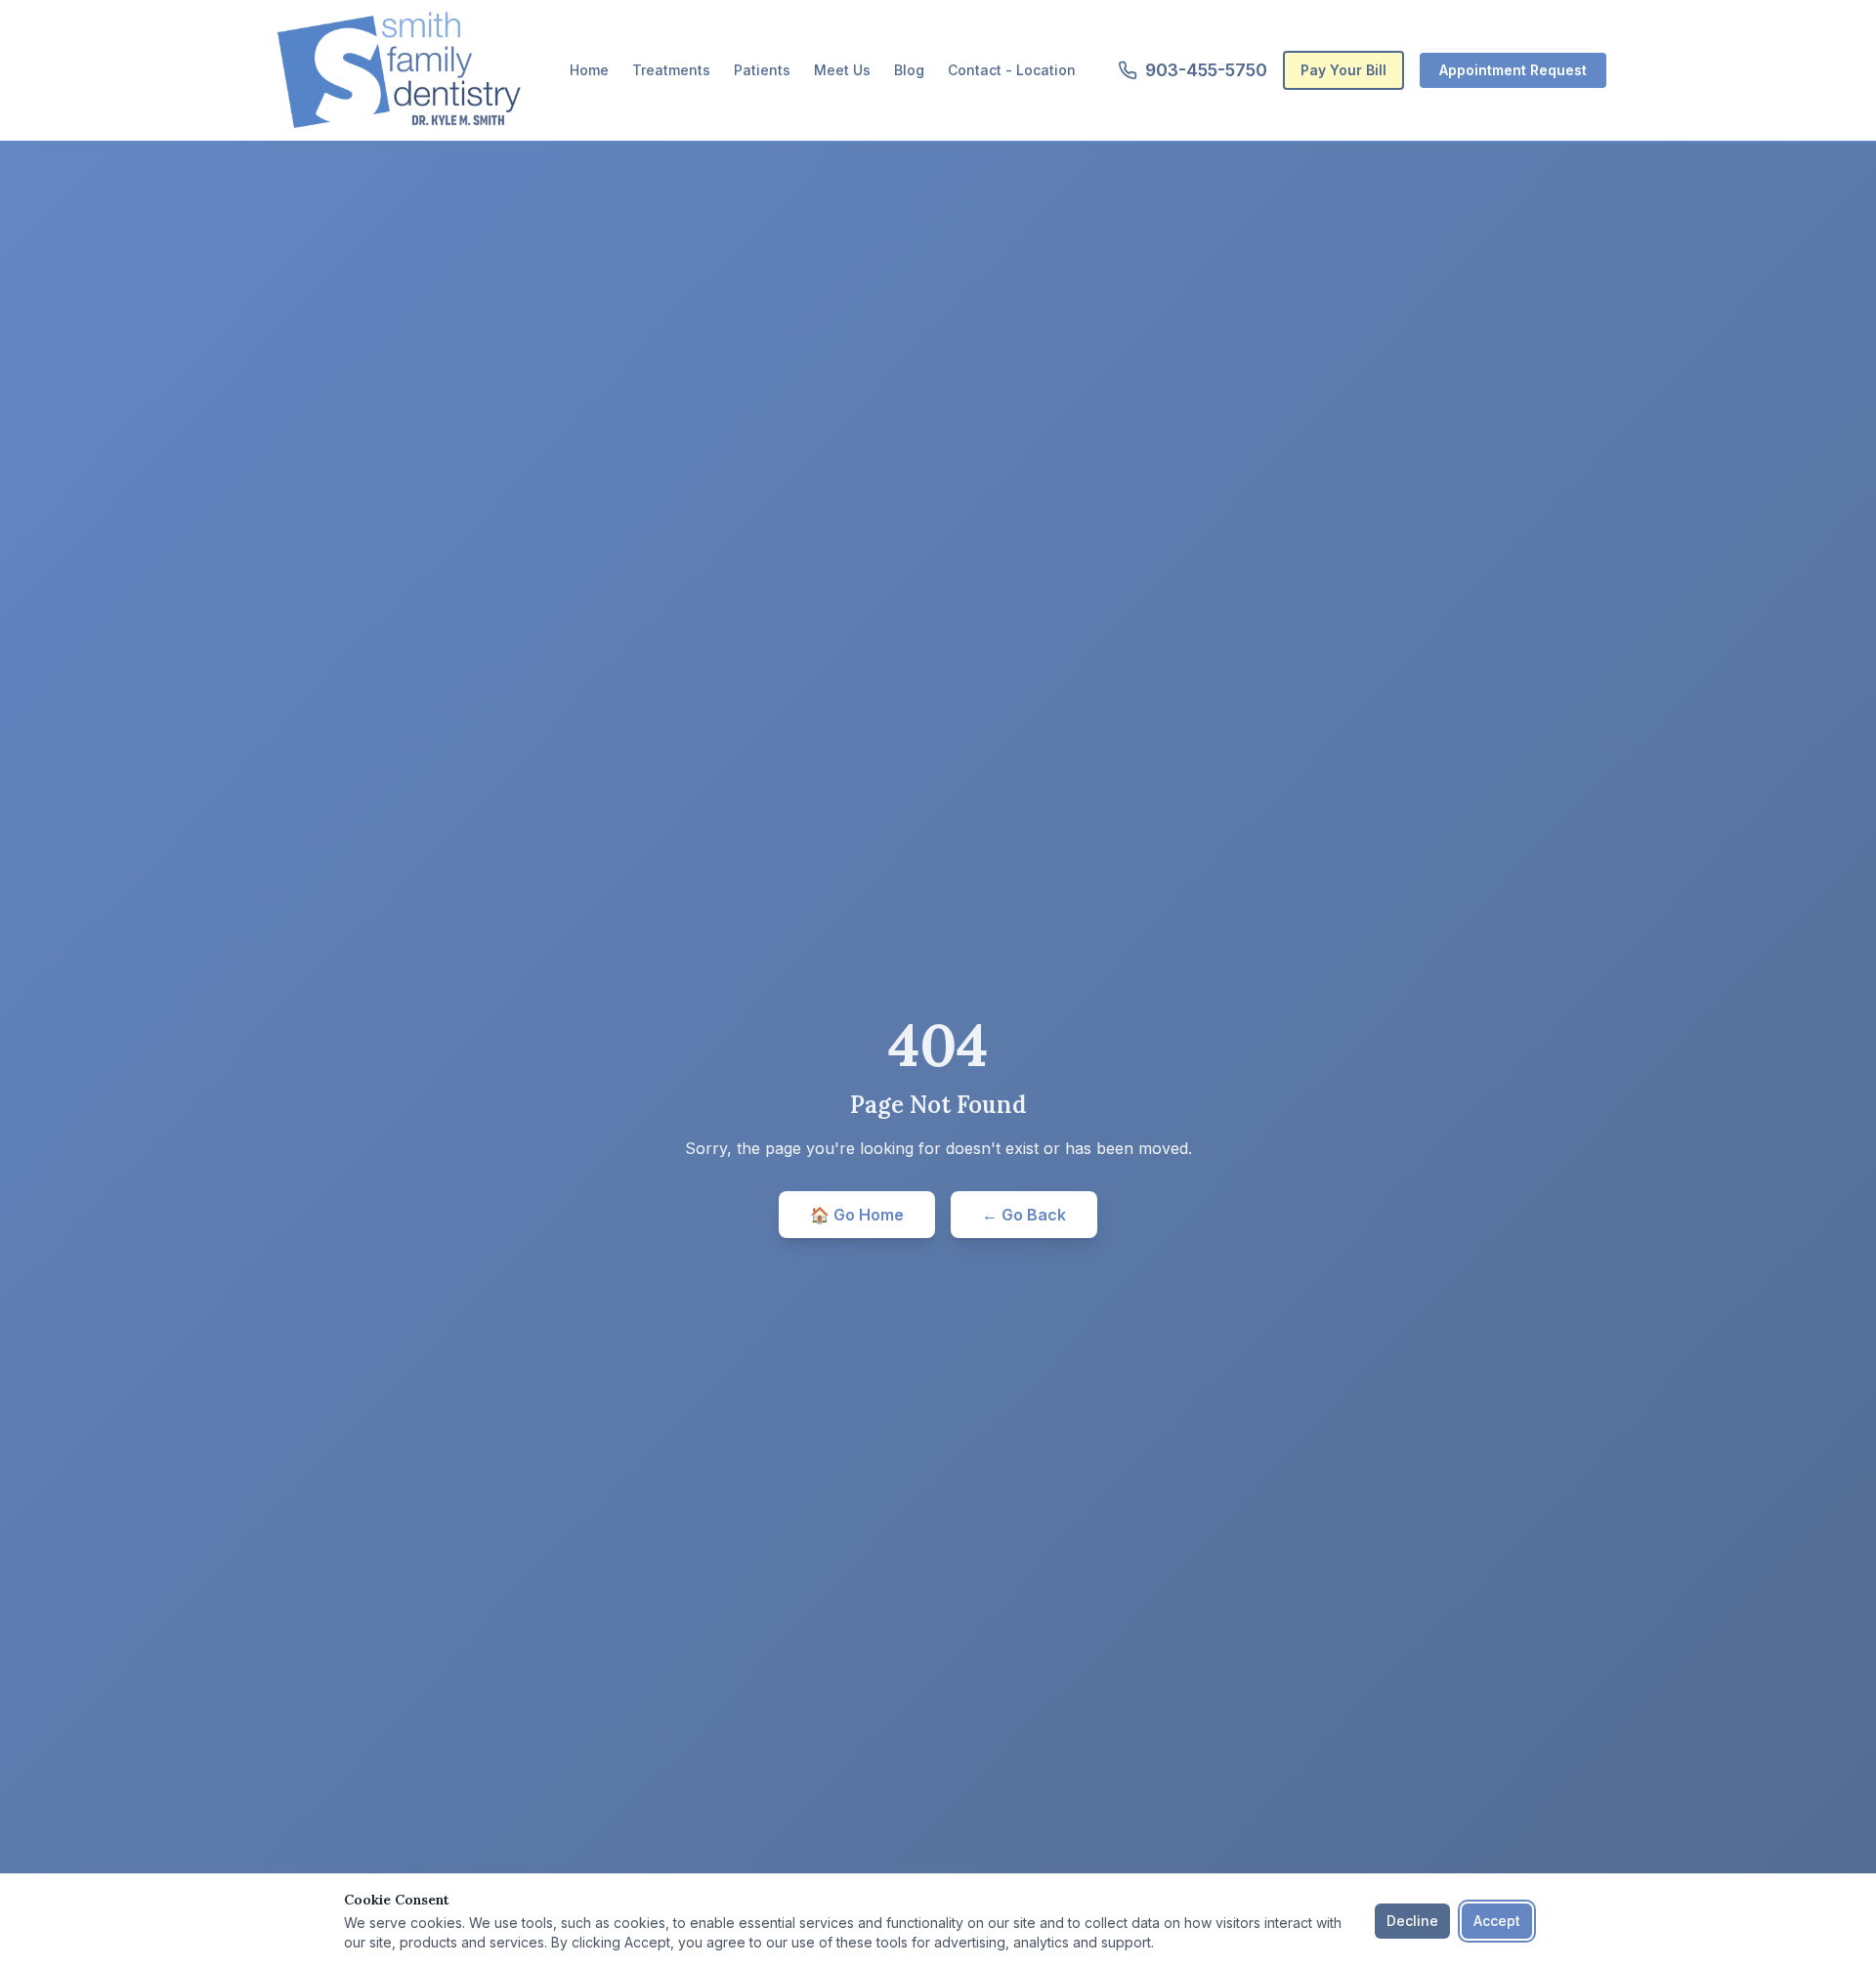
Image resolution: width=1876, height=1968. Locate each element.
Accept (1497, 1921)
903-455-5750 (1206, 70)
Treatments (671, 70)
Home (589, 70)
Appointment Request (1513, 70)
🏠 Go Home (857, 1215)
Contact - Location (1012, 70)
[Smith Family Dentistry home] (399, 70)
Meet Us (842, 70)
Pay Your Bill (1343, 70)
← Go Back (1024, 1215)
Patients (762, 70)
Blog (909, 70)
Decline (1412, 1921)
